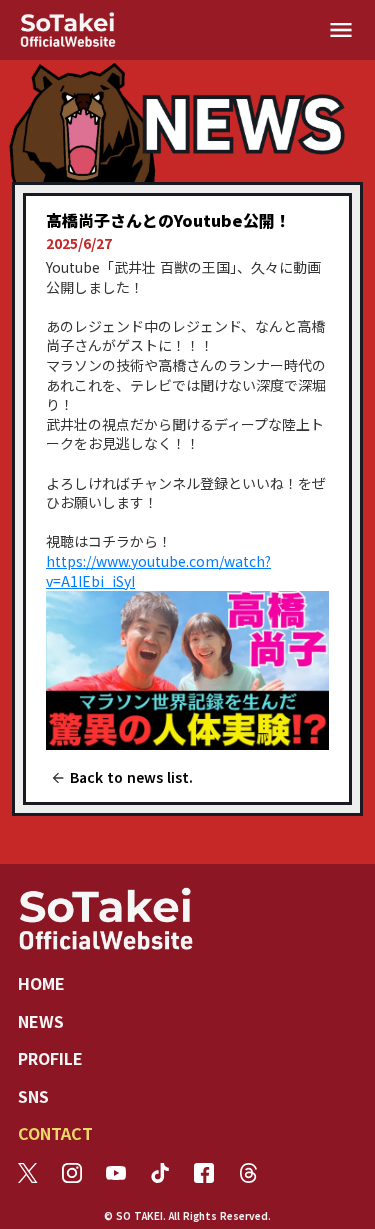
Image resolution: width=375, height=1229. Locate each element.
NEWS (41, 1021)
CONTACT (55, 1133)
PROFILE (50, 1058)
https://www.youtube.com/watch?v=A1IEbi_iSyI (158, 571)
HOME (41, 983)
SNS (33, 1096)
